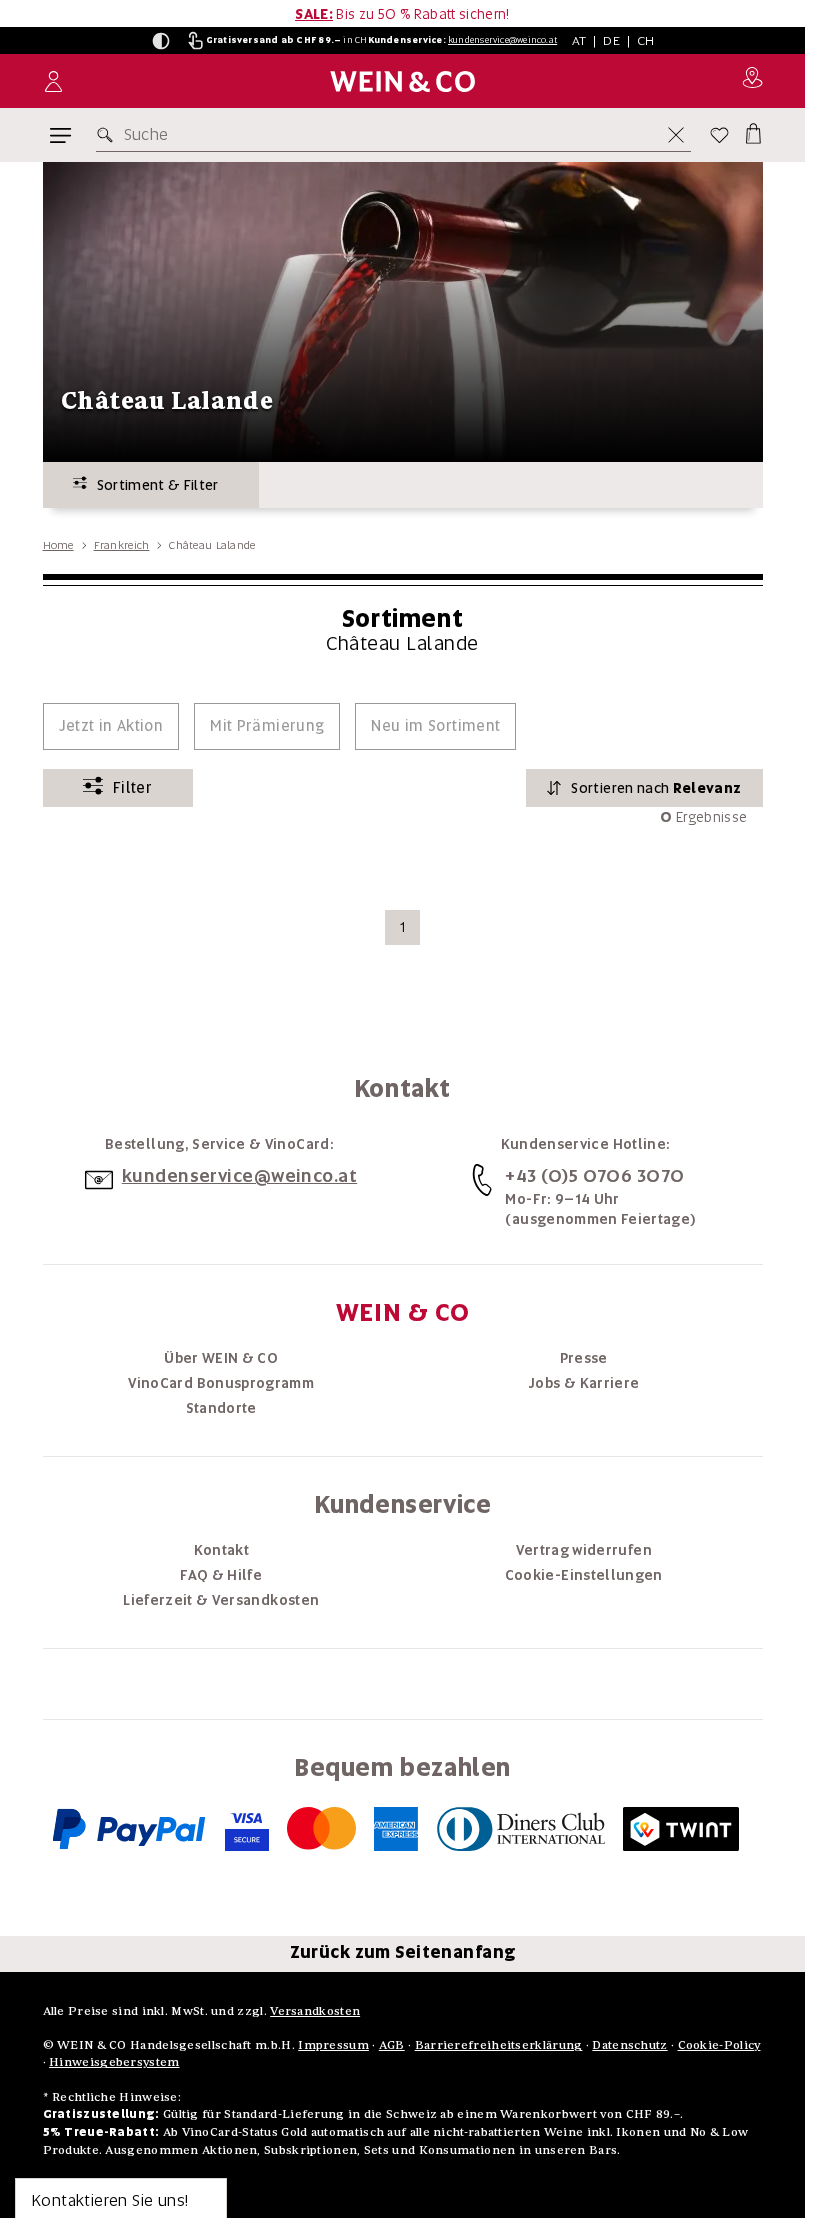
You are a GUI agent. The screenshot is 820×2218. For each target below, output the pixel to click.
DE (611, 40)
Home (58, 545)
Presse (584, 1358)
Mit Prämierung (267, 726)
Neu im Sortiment (435, 726)
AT (579, 40)
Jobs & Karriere (583, 1383)
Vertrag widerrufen (584, 1550)
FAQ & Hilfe (221, 1575)
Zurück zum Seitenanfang (403, 1952)
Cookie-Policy (719, 2044)
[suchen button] (109, 135)
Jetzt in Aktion (111, 726)
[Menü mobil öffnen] (60, 135)
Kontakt (221, 1550)
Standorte (221, 1408)
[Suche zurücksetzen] (676, 135)
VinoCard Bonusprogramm (221, 1383)
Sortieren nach (656, 788)
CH (646, 40)
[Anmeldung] (53, 81)
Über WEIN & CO (221, 1358)
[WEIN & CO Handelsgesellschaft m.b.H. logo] (402, 81)
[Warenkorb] (752, 131)
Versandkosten (315, 2010)
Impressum (333, 2044)
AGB (392, 2044)
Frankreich (122, 545)
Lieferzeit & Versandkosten (221, 1600)
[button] (161, 41)
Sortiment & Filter (153, 485)
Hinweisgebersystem (114, 2061)
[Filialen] (752, 81)
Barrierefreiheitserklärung (499, 2044)
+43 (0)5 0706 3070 (594, 1175)
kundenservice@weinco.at (502, 40)
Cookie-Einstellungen (584, 1575)
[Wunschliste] (719, 135)
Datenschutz (629, 2044)
